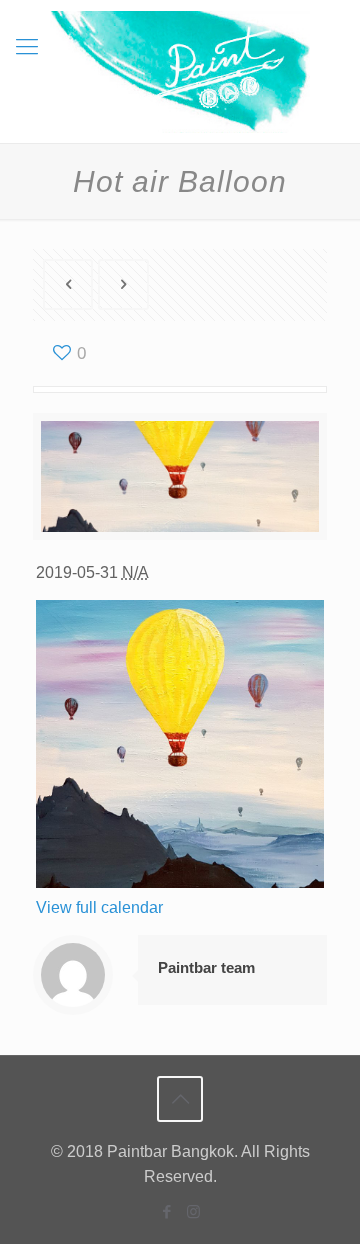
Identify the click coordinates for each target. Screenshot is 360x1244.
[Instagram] (193, 1211)
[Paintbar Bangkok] (180, 71)
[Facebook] (166, 1211)
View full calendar (99, 907)
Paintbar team (206, 967)
